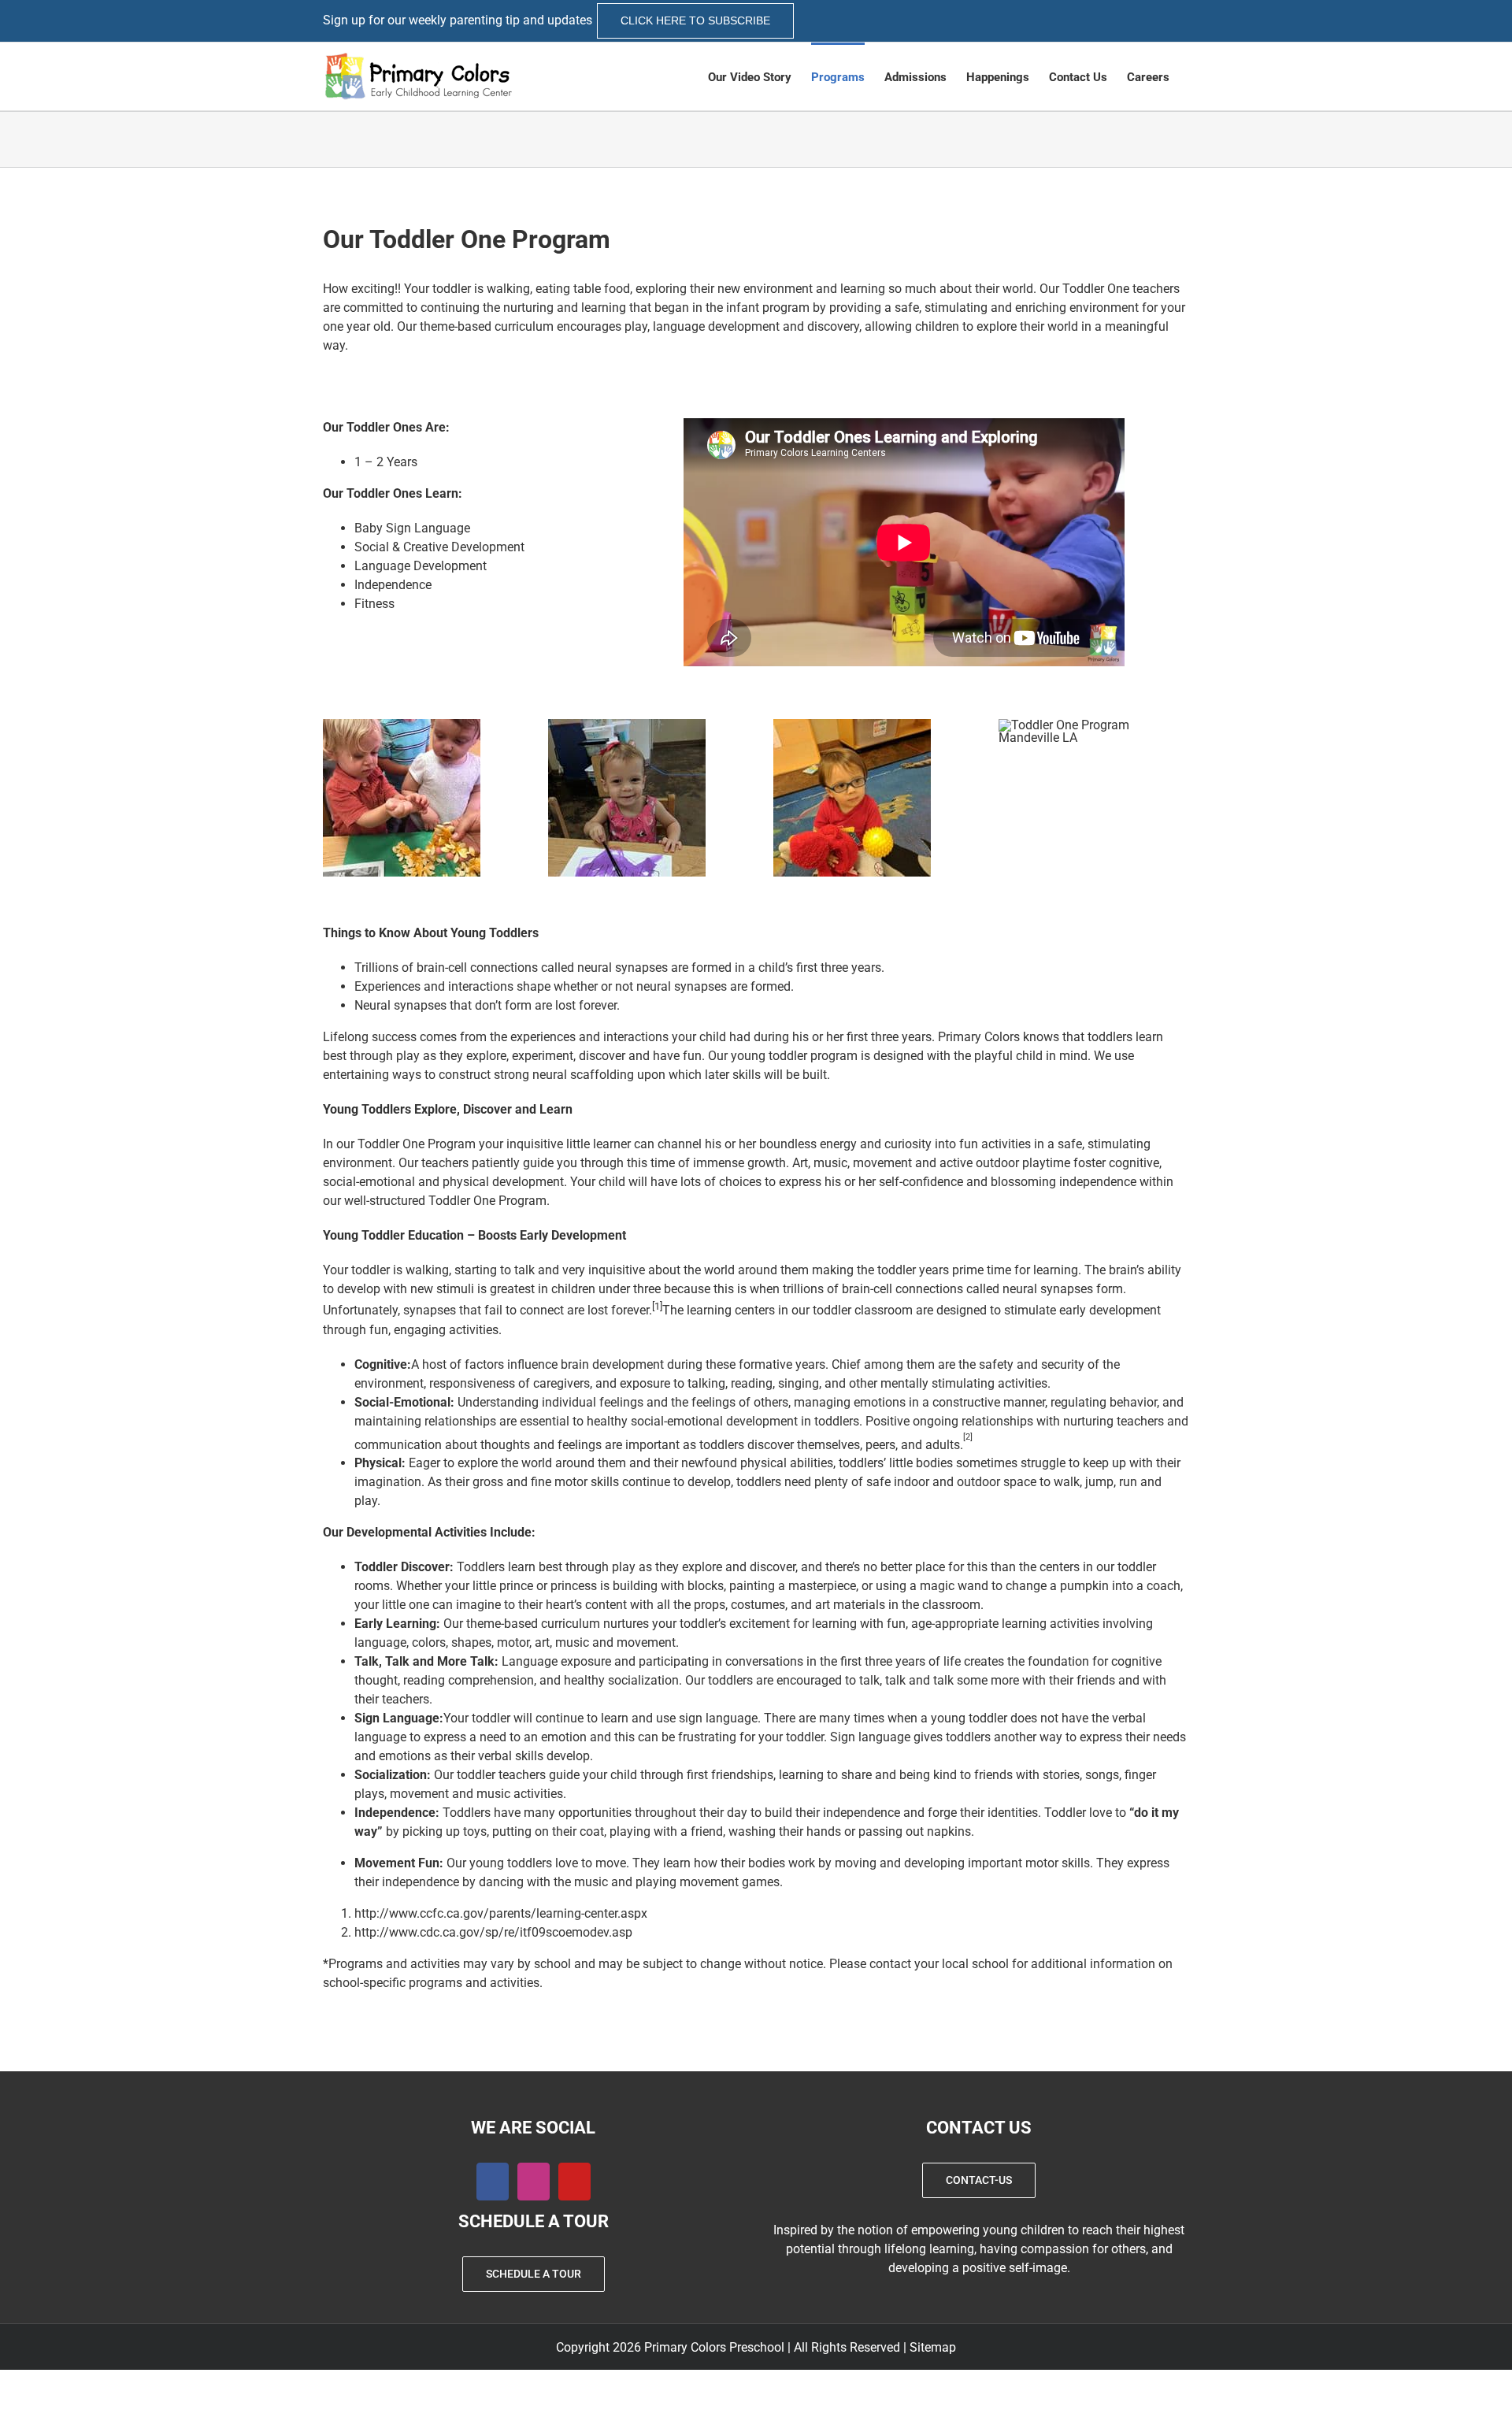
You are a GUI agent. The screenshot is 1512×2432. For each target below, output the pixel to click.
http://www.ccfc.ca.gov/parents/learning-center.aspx (501, 1913)
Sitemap (933, 2347)
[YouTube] (574, 2182)
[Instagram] (534, 2182)
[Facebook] (493, 2182)
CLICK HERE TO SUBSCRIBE (695, 20)
